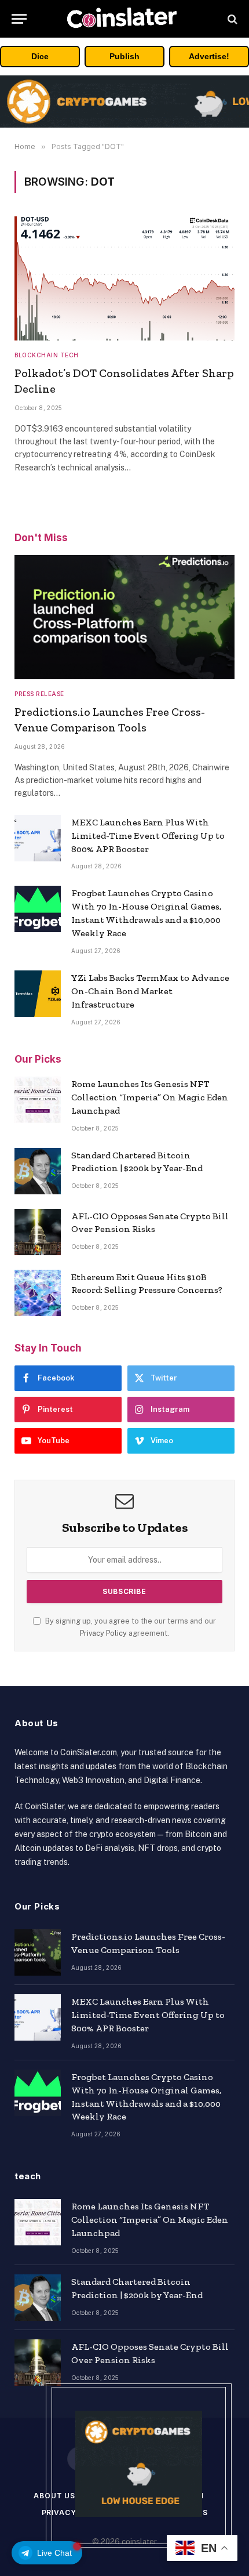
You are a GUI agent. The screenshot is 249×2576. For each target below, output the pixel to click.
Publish (124, 56)
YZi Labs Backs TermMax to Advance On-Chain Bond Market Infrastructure (150, 991)
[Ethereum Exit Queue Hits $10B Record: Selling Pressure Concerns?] (38, 1293)
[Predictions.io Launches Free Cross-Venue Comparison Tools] (124, 617)
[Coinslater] (124, 19)
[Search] (231, 19)
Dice (40, 56)
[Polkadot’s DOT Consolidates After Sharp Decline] (124, 278)
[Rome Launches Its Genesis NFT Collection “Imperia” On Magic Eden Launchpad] (38, 1100)
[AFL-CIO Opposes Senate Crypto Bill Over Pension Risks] (38, 1232)
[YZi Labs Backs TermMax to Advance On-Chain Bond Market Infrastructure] (38, 994)
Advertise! (209, 56)
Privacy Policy (103, 1633)
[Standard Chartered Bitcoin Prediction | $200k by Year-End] (38, 1171)
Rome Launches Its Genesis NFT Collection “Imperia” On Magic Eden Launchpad (150, 1097)
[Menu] (19, 19)
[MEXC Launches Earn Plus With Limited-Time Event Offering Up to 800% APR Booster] (38, 838)
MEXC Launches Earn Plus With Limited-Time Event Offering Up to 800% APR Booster (148, 836)
